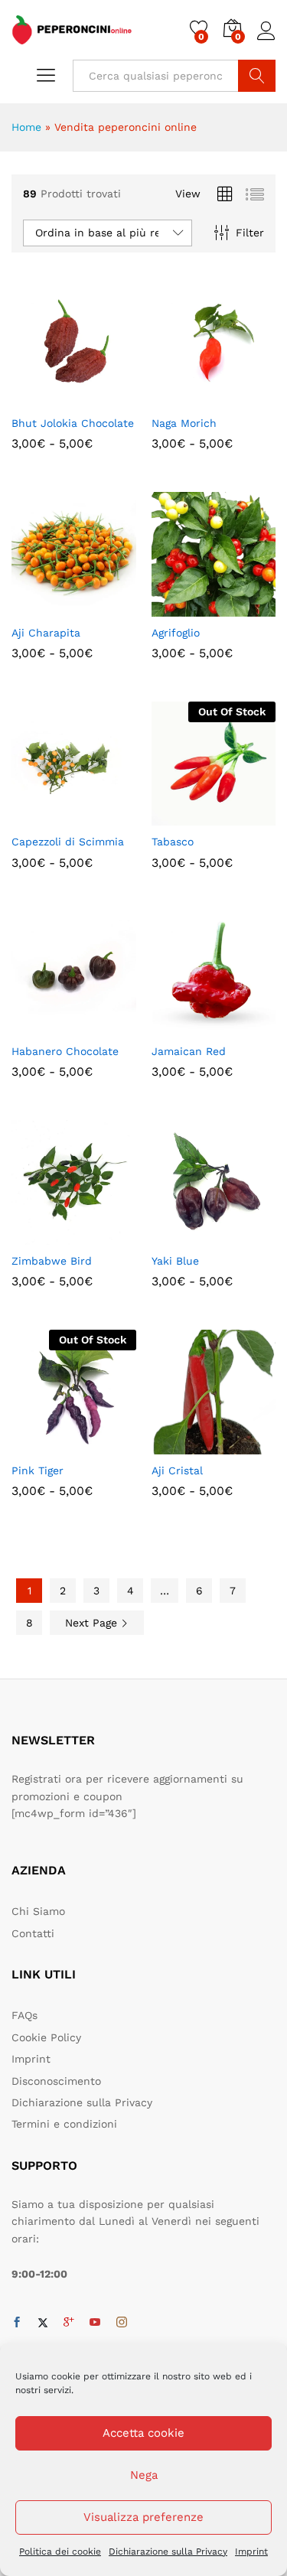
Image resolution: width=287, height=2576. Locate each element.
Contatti (33, 1933)
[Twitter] (43, 2323)
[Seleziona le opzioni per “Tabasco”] (176, 816)
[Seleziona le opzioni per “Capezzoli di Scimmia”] (36, 816)
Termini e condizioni (64, 2124)
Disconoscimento (56, 2081)
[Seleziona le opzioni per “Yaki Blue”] (176, 1236)
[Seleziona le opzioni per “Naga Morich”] (176, 398)
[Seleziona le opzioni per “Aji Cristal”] (176, 1445)
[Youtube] (95, 2323)
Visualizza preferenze (143, 2517)
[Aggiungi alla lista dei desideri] (106, 398)
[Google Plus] (69, 2323)
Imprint (251, 2552)
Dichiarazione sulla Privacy (168, 2552)
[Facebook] (17, 2323)
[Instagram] (122, 2323)
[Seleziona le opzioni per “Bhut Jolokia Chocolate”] (36, 398)
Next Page (93, 1623)
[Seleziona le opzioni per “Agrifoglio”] (176, 607)
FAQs (24, 2015)
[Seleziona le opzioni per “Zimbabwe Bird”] (36, 1236)
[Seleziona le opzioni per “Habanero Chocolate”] (36, 1026)
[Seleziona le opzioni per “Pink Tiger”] (36, 1445)
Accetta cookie (143, 2433)
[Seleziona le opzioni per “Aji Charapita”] (36, 607)
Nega (144, 2475)
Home (26, 127)
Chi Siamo (38, 1911)
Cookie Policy (46, 2037)
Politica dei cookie (60, 2552)
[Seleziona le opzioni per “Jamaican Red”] (176, 1026)
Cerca (257, 76)
